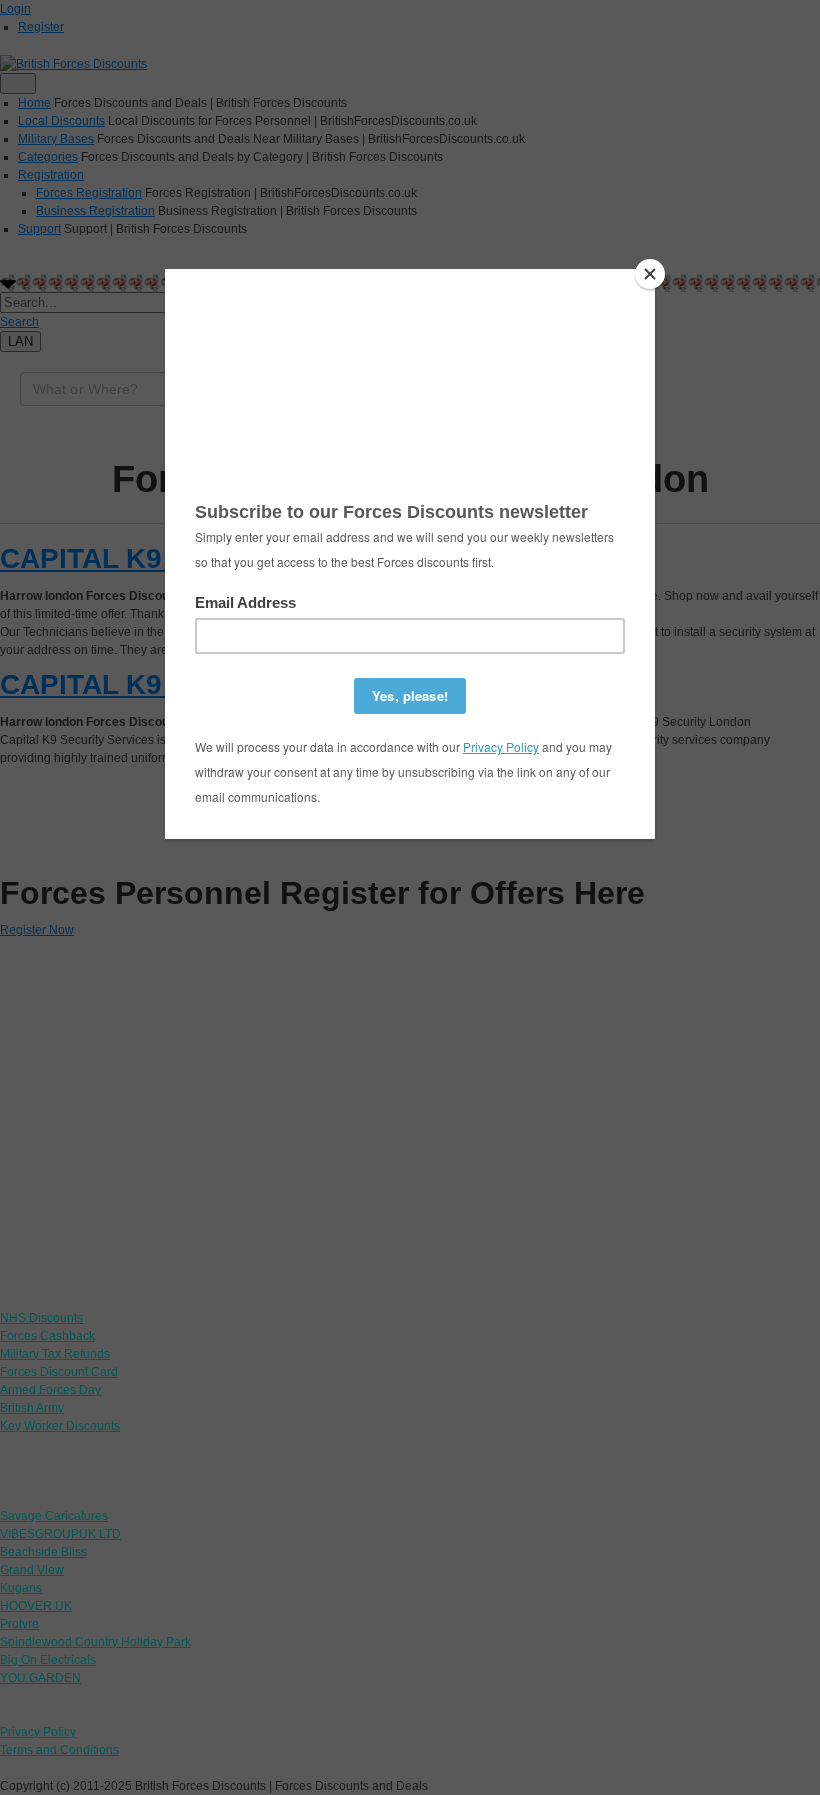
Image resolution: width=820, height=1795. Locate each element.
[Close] (650, 274)
